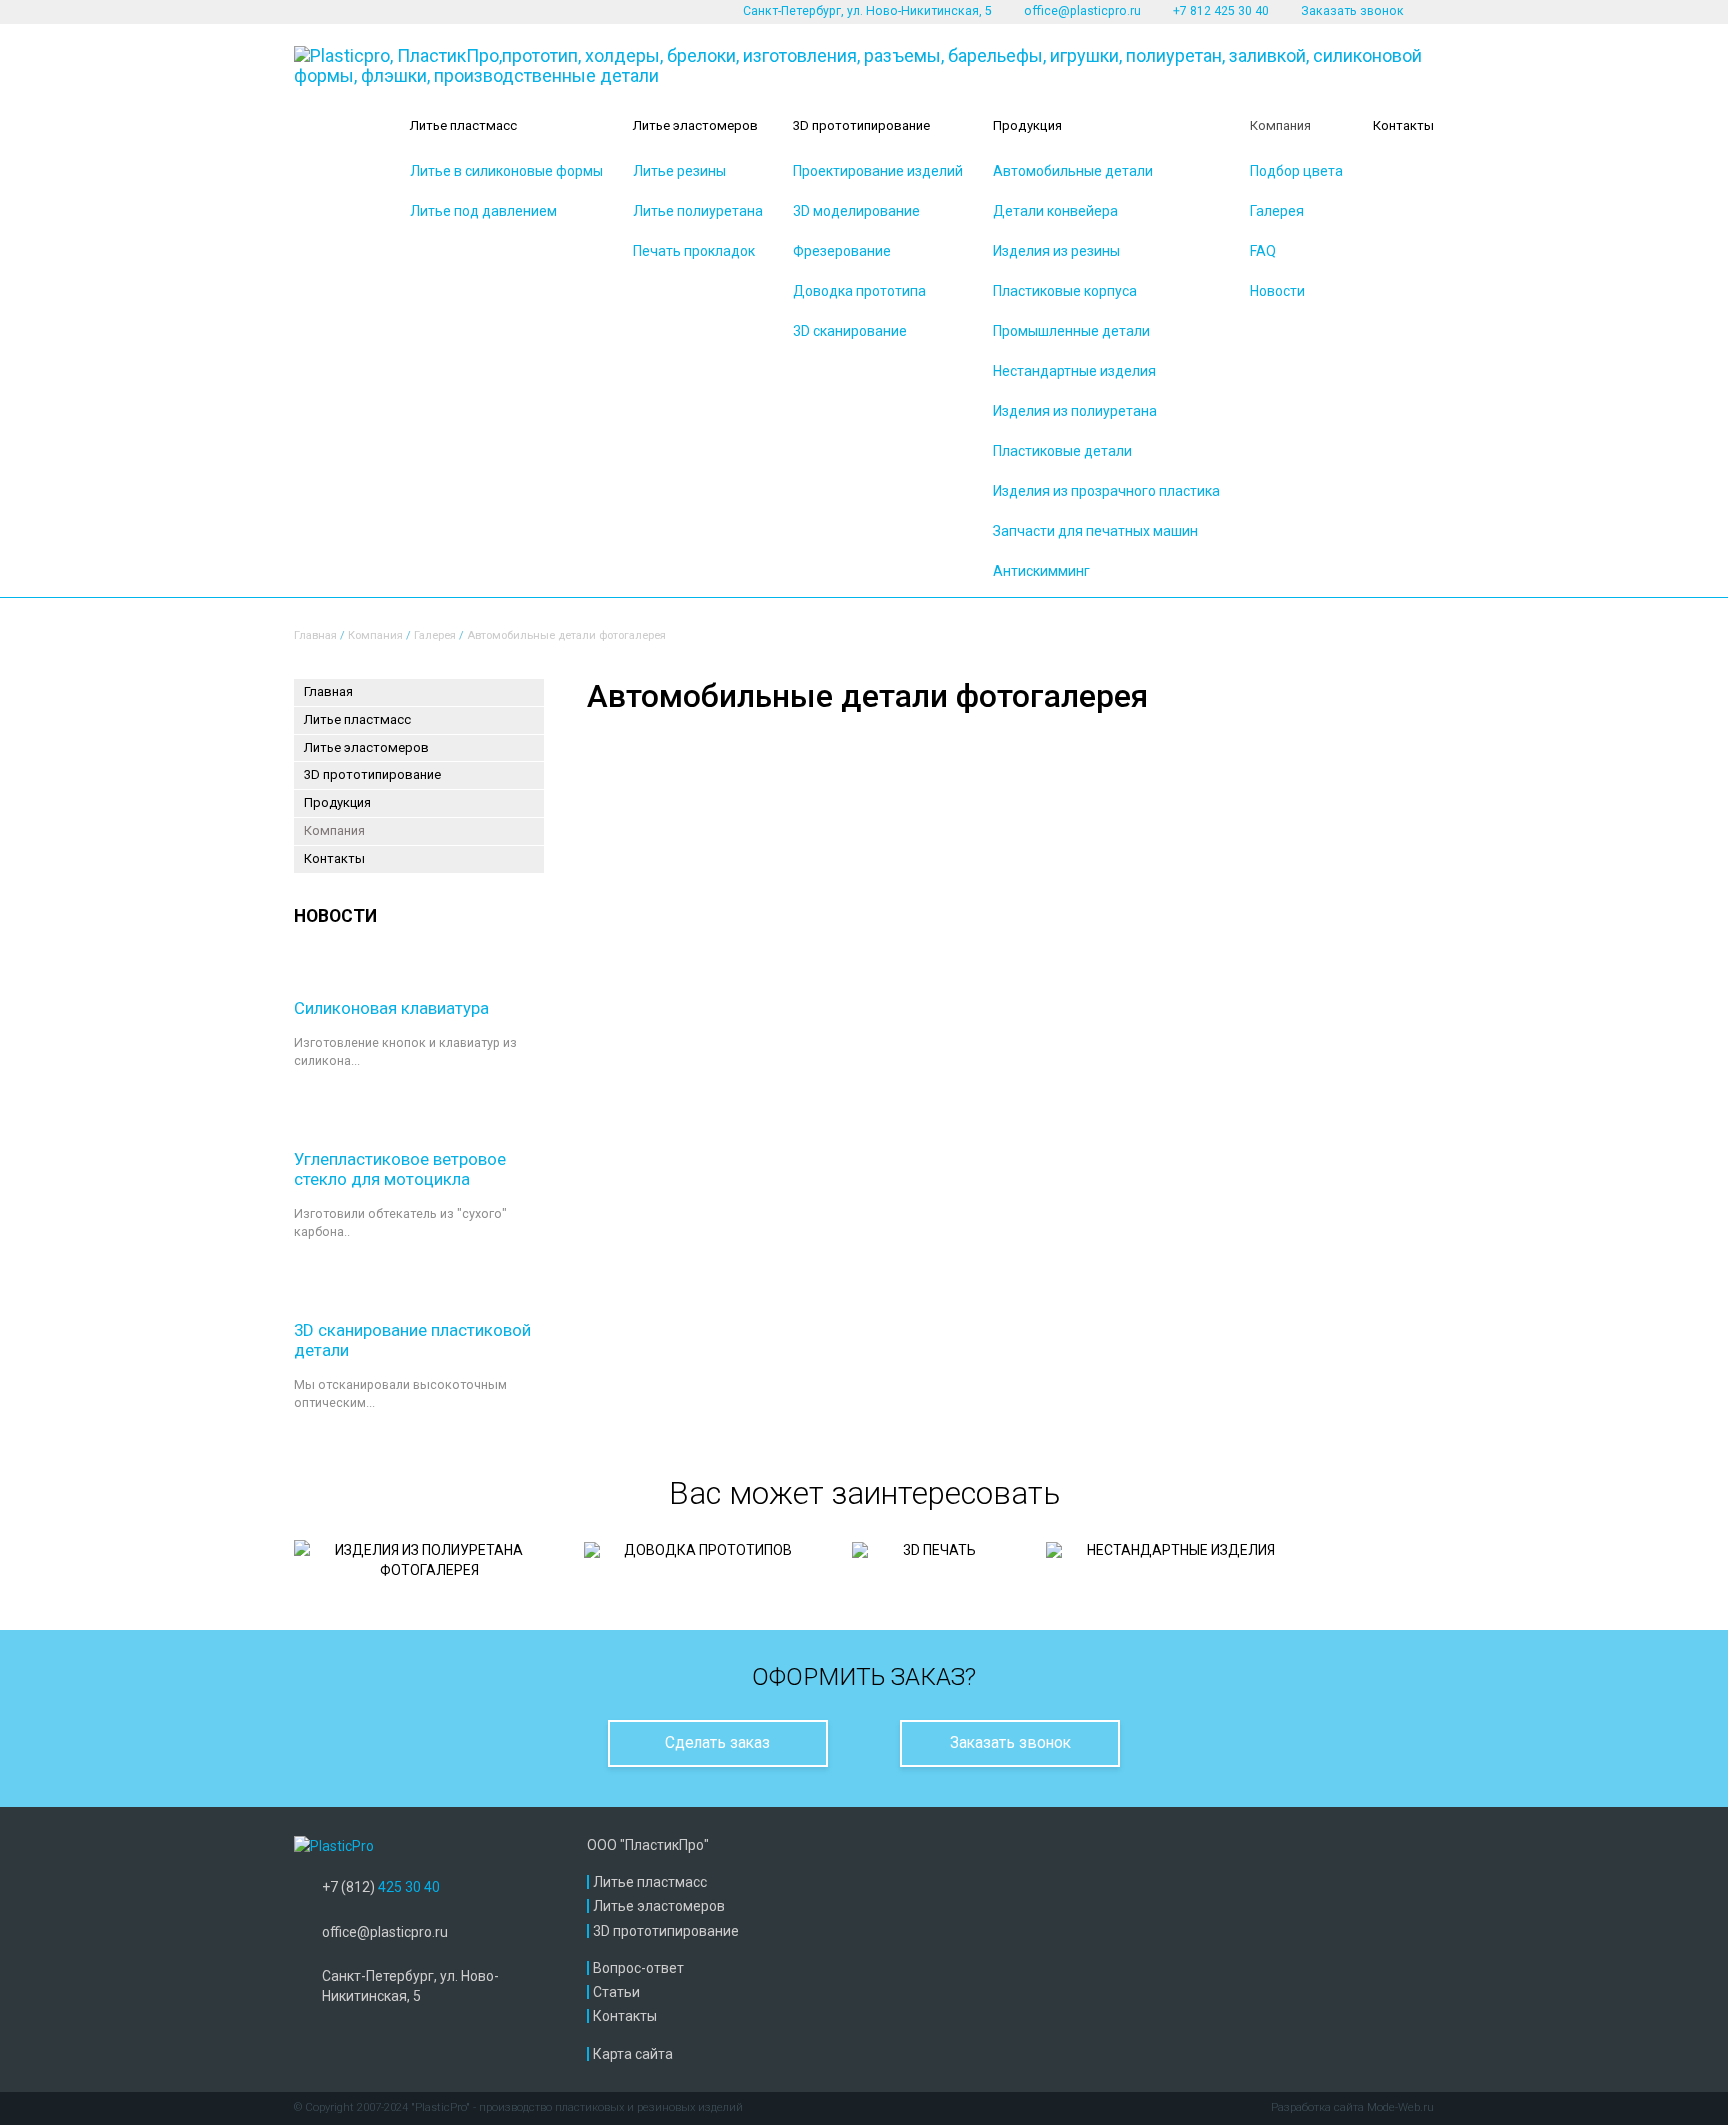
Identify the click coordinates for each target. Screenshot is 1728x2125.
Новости (1277, 291)
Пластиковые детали (1062, 451)
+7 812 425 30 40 (1221, 11)
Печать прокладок (694, 251)
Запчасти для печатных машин (1095, 531)
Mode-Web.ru (1400, 2107)
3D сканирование (850, 331)
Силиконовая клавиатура (391, 1008)
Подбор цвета (1296, 171)
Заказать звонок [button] (1352, 11)
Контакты (1403, 125)
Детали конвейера (1055, 211)
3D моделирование (856, 211)
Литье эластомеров (695, 125)
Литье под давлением (483, 211)
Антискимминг (1041, 571)
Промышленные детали (1071, 331)
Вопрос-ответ (638, 1968)
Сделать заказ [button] (717, 1742)
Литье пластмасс (463, 125)
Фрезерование (842, 251)
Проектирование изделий (878, 171)
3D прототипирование (861, 125)
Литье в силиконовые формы (506, 171)
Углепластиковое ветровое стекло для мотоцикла (400, 1169)
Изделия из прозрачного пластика (1106, 491)
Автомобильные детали (1073, 171)
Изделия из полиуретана (1075, 411)
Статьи (616, 1992)
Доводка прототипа (859, 291)
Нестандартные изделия (1074, 371)
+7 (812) (381, 1887)
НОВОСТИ (335, 916)
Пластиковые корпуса (1065, 291)
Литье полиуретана (698, 211)
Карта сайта (633, 2054)
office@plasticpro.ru (1082, 11)
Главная (315, 635)
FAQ (1263, 251)
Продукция (1027, 125)
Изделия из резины (1056, 251)
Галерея (1277, 211)
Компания (1280, 125)
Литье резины (679, 171)
